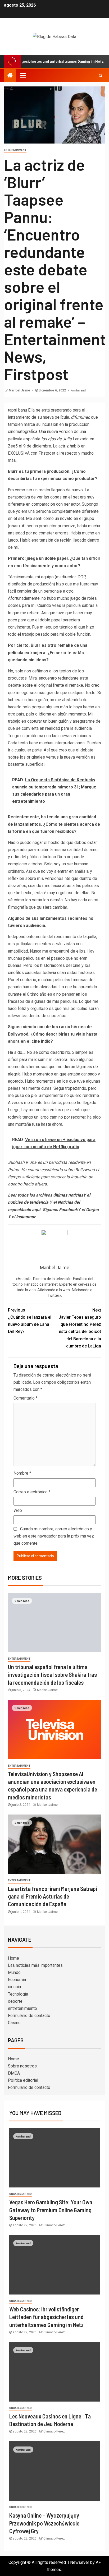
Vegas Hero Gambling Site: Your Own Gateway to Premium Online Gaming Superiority (51, 2210)
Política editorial (23, 2080)
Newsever (80, 2562)
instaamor (26, 1217)
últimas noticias (68, 1195)
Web (18, 1510)
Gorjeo (92, 1210)
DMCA (14, 2073)
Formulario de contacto (29, 2016)
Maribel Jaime (20, 390)
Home (13, 1958)
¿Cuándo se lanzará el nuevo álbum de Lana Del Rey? (30, 1321)
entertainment (15, 150)
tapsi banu (17, 410)
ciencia (14, 1987)
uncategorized (21, 2194)
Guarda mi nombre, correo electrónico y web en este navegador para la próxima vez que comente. (54, 1536)
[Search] (100, 75)
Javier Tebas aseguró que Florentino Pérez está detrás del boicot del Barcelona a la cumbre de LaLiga (80, 1328)
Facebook (68, 1210)
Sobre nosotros (22, 2066)
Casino (14, 2023)
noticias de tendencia (28, 1202)
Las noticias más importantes (35, 1965)
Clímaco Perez (54, 2225)
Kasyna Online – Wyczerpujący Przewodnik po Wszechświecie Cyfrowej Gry (44, 2523)
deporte (15, 2001)
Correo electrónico (32, 1492)
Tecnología (18, 1994)
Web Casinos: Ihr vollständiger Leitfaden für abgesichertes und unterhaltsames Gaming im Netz (46, 2317)
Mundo (14, 1972)
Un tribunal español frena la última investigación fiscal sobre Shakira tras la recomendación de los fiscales (52, 1675)
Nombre (22, 1473)
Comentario (26, 1398)
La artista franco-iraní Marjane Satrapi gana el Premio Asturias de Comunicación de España (53, 1896)
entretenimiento (22, 2008)
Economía (17, 1980)
